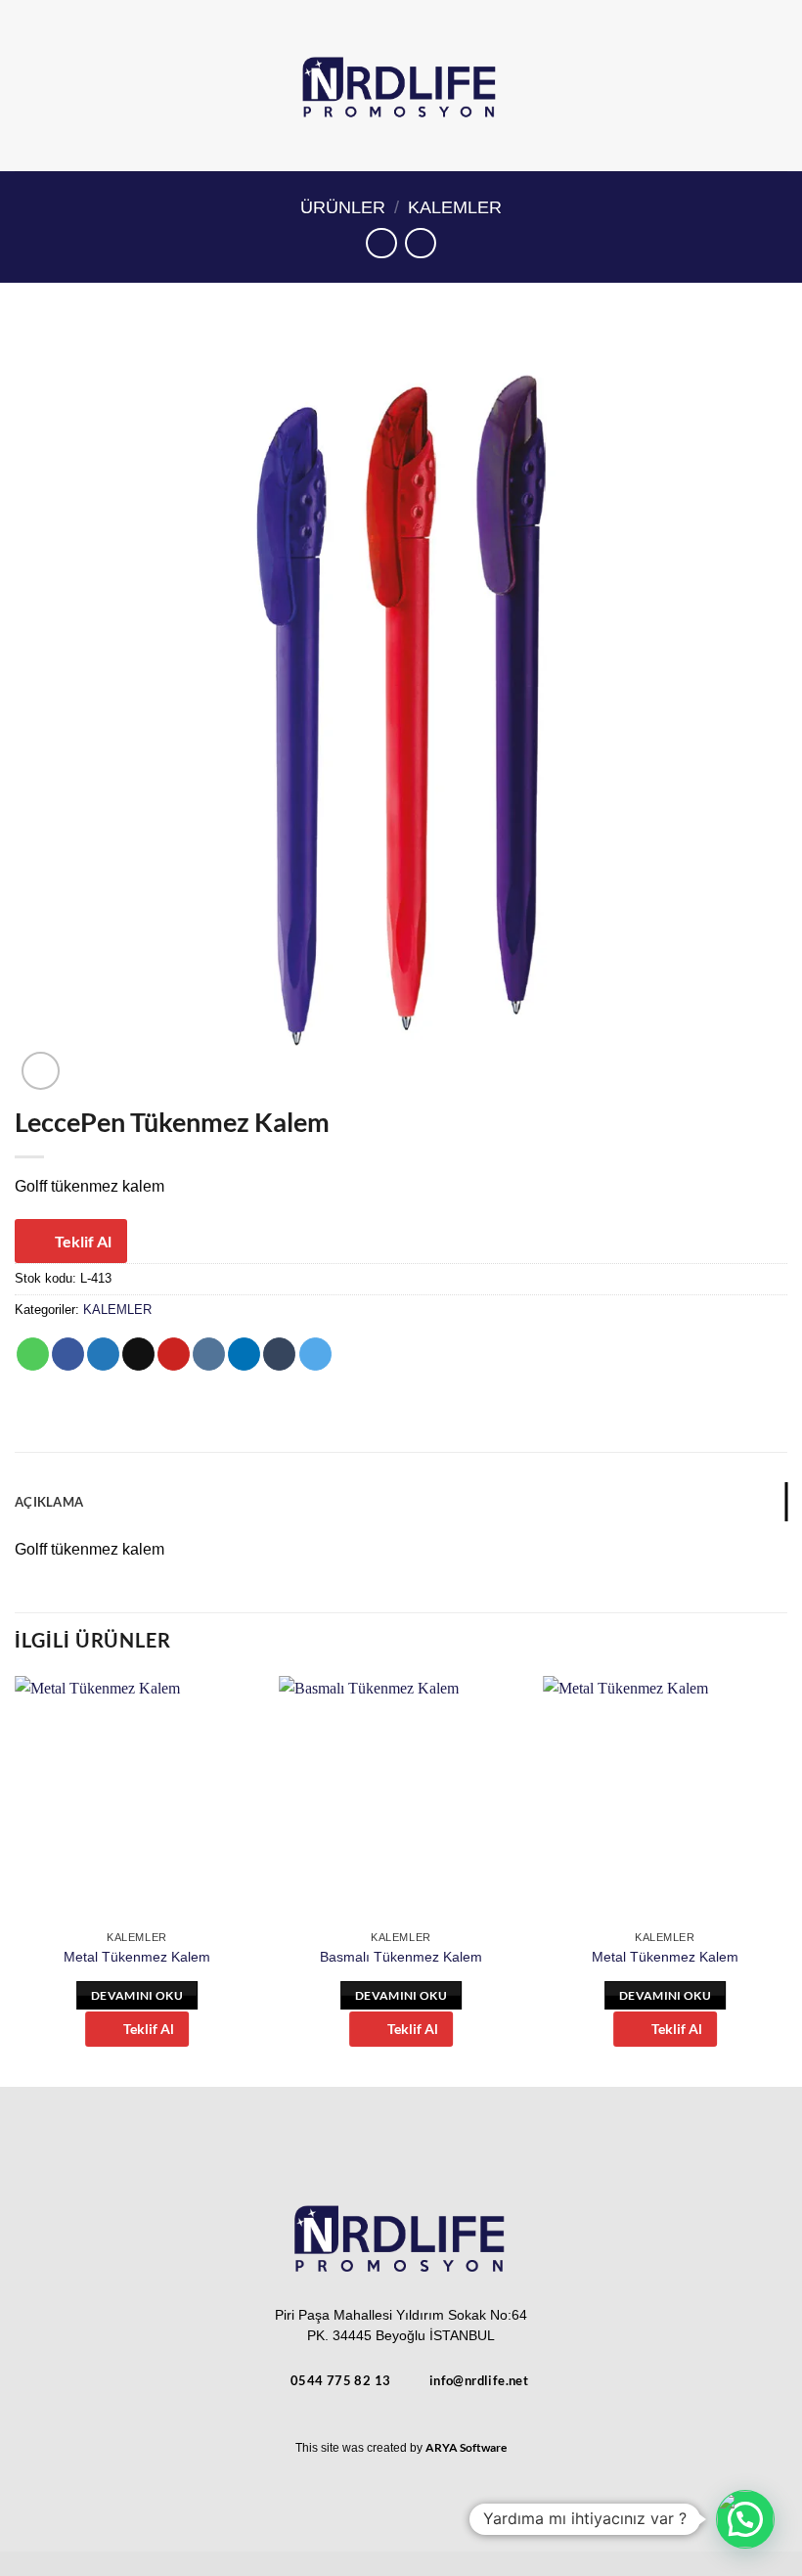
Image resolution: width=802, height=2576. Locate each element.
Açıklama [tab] (49, 1502)
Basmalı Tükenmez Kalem (401, 1957)
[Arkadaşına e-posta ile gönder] (138, 1354)
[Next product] (381, 243)
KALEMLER (455, 207)
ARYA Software (466, 2447)
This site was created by (360, 2448)
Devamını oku (137, 1995)
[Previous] (16, 1880)
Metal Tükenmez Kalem (137, 1957)
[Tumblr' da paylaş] (279, 1354)
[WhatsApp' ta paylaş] (33, 1354)
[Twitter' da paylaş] (103, 1354)
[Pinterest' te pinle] (174, 1354)
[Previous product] (420, 243)
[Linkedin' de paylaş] (244, 1354)
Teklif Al (83, 1241)
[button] (776, 86)
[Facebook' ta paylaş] (68, 1354)
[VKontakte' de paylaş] (209, 1354)
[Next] (786, 1880)
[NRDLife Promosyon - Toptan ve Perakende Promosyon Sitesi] (401, 86)
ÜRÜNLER (343, 207)
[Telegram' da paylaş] (315, 1354)
